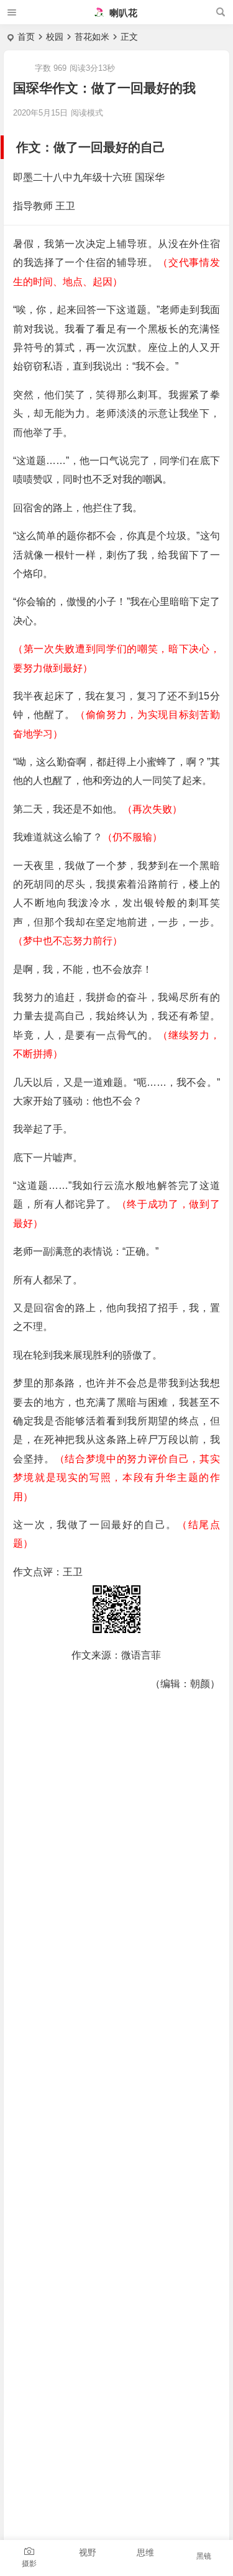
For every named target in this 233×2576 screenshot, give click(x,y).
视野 (88, 2552)
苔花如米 (92, 37)
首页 (26, 37)
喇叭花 (122, 13)
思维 (145, 2552)
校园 (55, 37)
